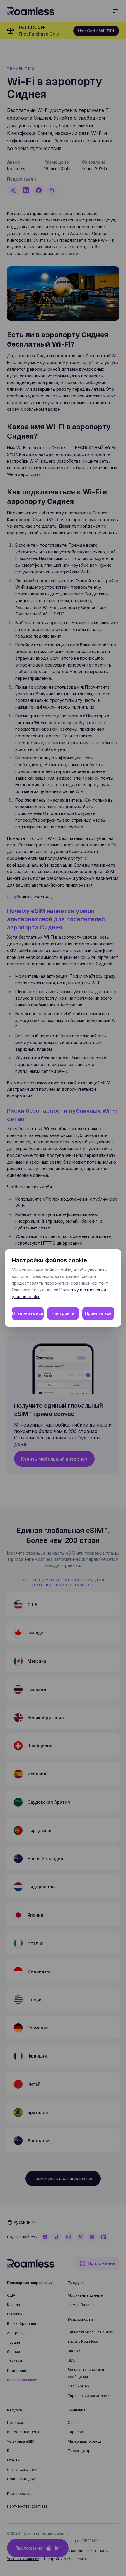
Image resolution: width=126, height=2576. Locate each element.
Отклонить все (28, 1313)
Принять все (98, 1313)
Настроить (63, 1313)
